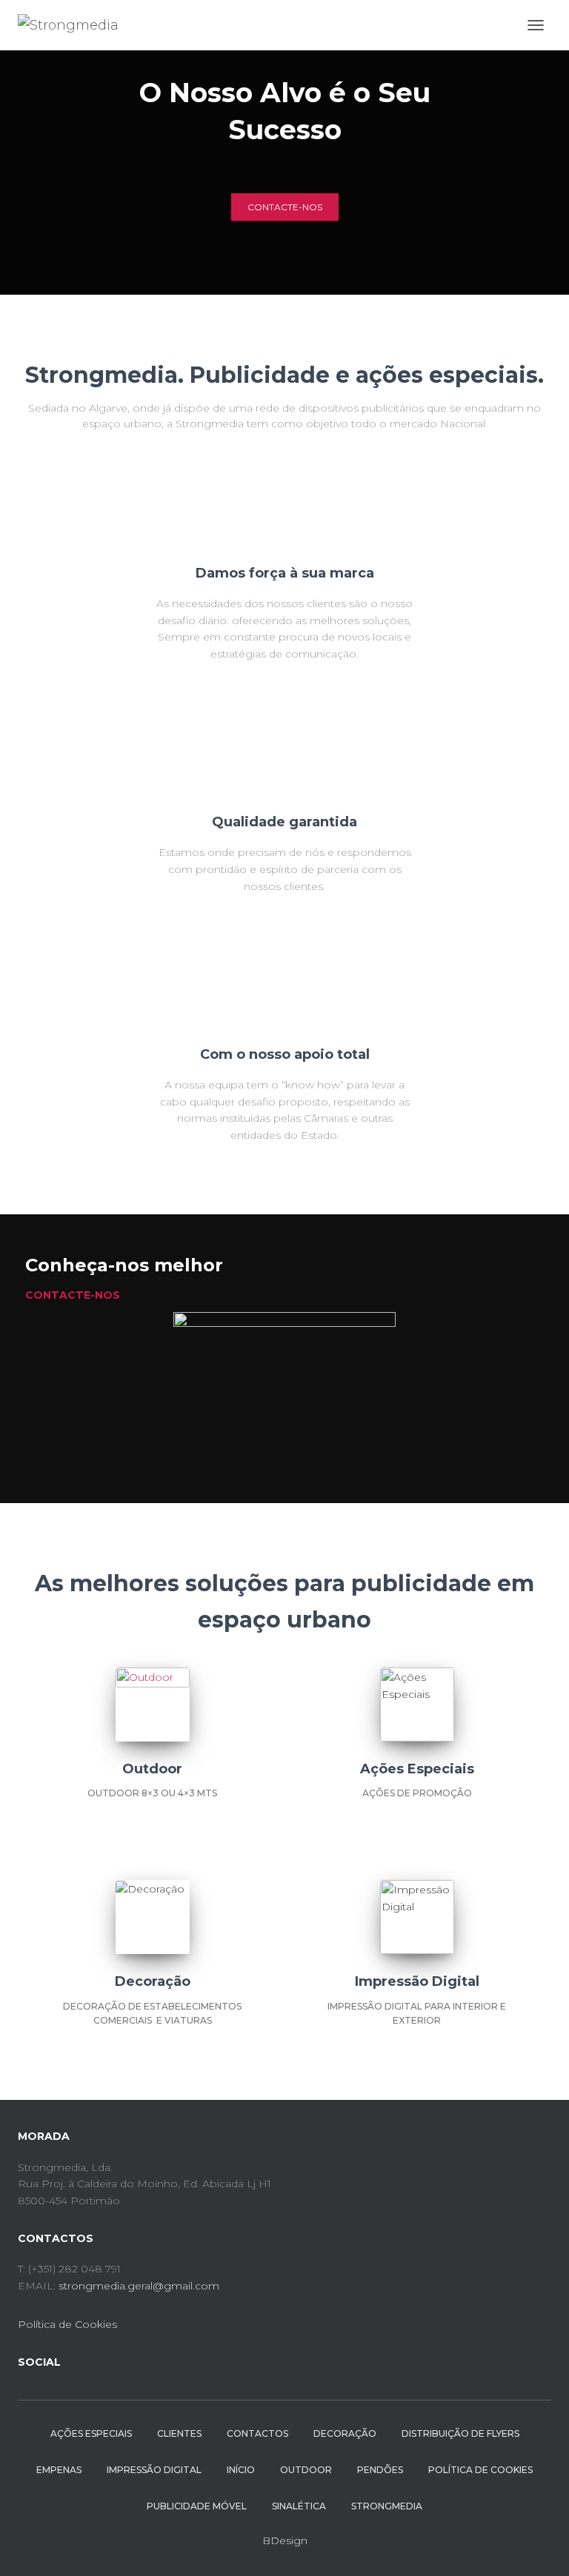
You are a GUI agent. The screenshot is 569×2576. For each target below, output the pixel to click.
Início (241, 2470)
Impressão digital (154, 2470)
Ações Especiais (91, 2433)
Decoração (345, 2433)
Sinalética (299, 2506)
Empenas (59, 2470)
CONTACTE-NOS (285, 207)
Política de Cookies (67, 2324)
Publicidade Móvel (197, 2506)
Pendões (380, 2470)
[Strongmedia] (74, 25)
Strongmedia (387, 2506)
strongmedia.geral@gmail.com (139, 2286)
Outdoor (306, 2470)
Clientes (179, 2433)
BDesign (285, 2540)
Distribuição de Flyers (460, 2433)
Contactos (257, 2433)
